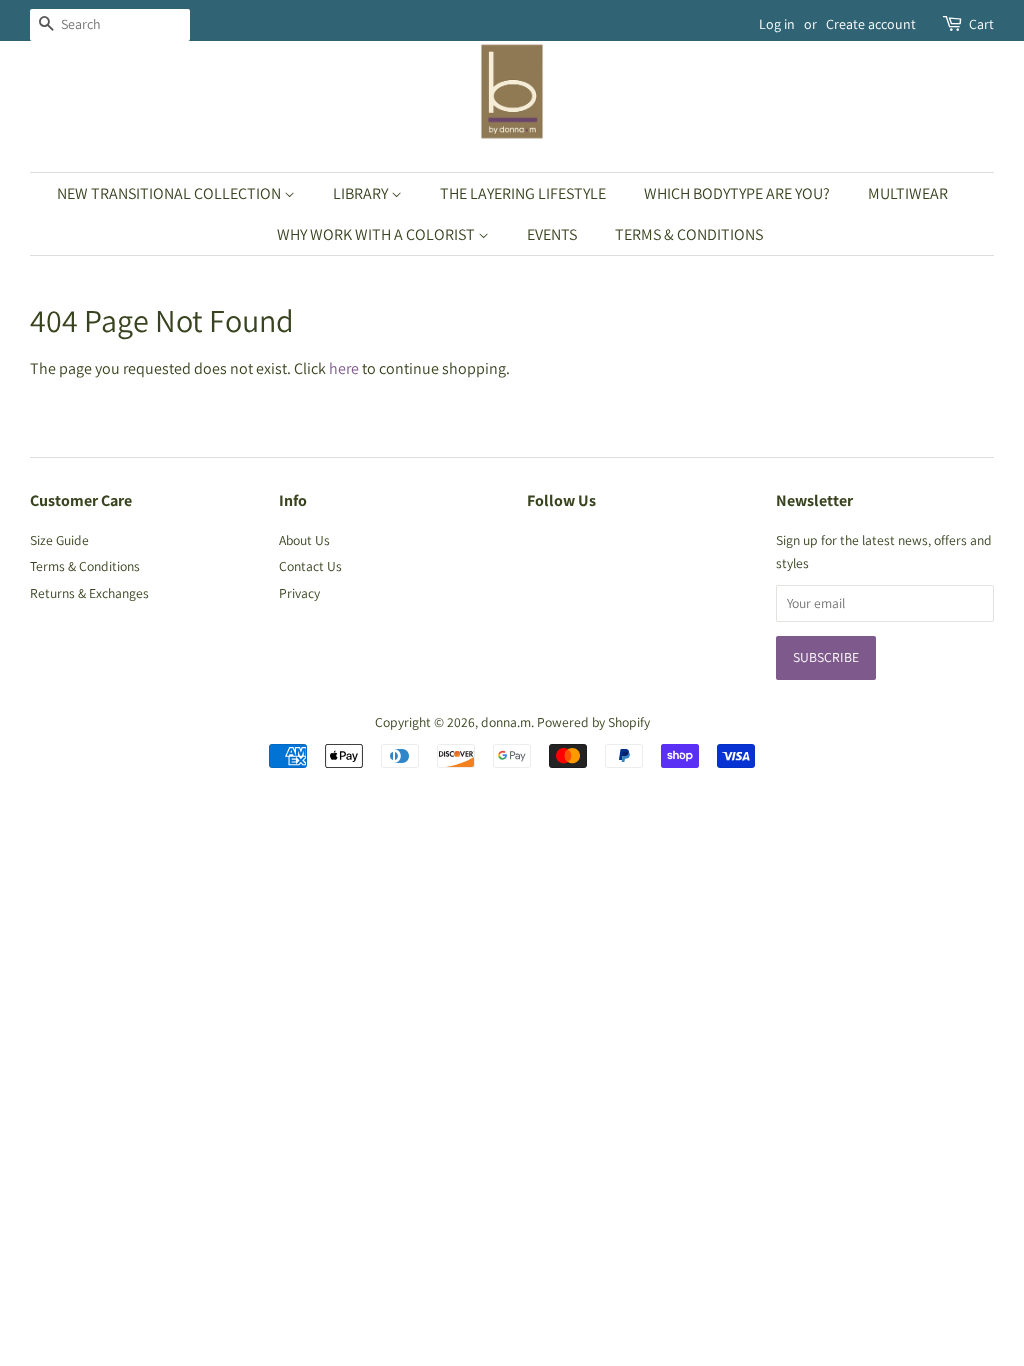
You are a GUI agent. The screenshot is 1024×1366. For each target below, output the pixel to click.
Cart (981, 24)
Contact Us (310, 566)
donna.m (506, 722)
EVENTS (552, 234)
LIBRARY (362, 193)
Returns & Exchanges (89, 593)
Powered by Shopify (593, 722)
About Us (304, 540)
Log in (777, 24)
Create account (871, 24)
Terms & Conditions (689, 234)
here (344, 368)
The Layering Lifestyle (523, 193)
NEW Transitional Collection (170, 193)
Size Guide (59, 540)
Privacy (299, 593)
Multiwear (908, 193)
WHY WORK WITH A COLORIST (377, 234)
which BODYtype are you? (737, 193)
